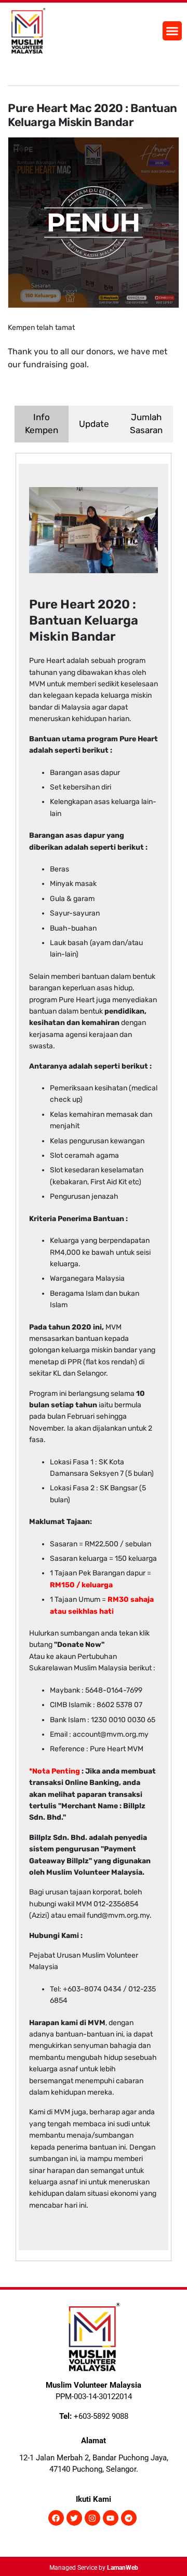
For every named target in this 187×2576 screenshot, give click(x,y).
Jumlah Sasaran (146, 424)
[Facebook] (56, 2518)
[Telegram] (129, 2518)
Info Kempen (42, 424)
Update (94, 424)
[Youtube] (111, 2518)
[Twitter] (74, 2518)
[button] (172, 31)
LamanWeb (123, 2568)
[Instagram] (92, 2518)
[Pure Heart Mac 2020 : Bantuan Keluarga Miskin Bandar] (94, 222)
